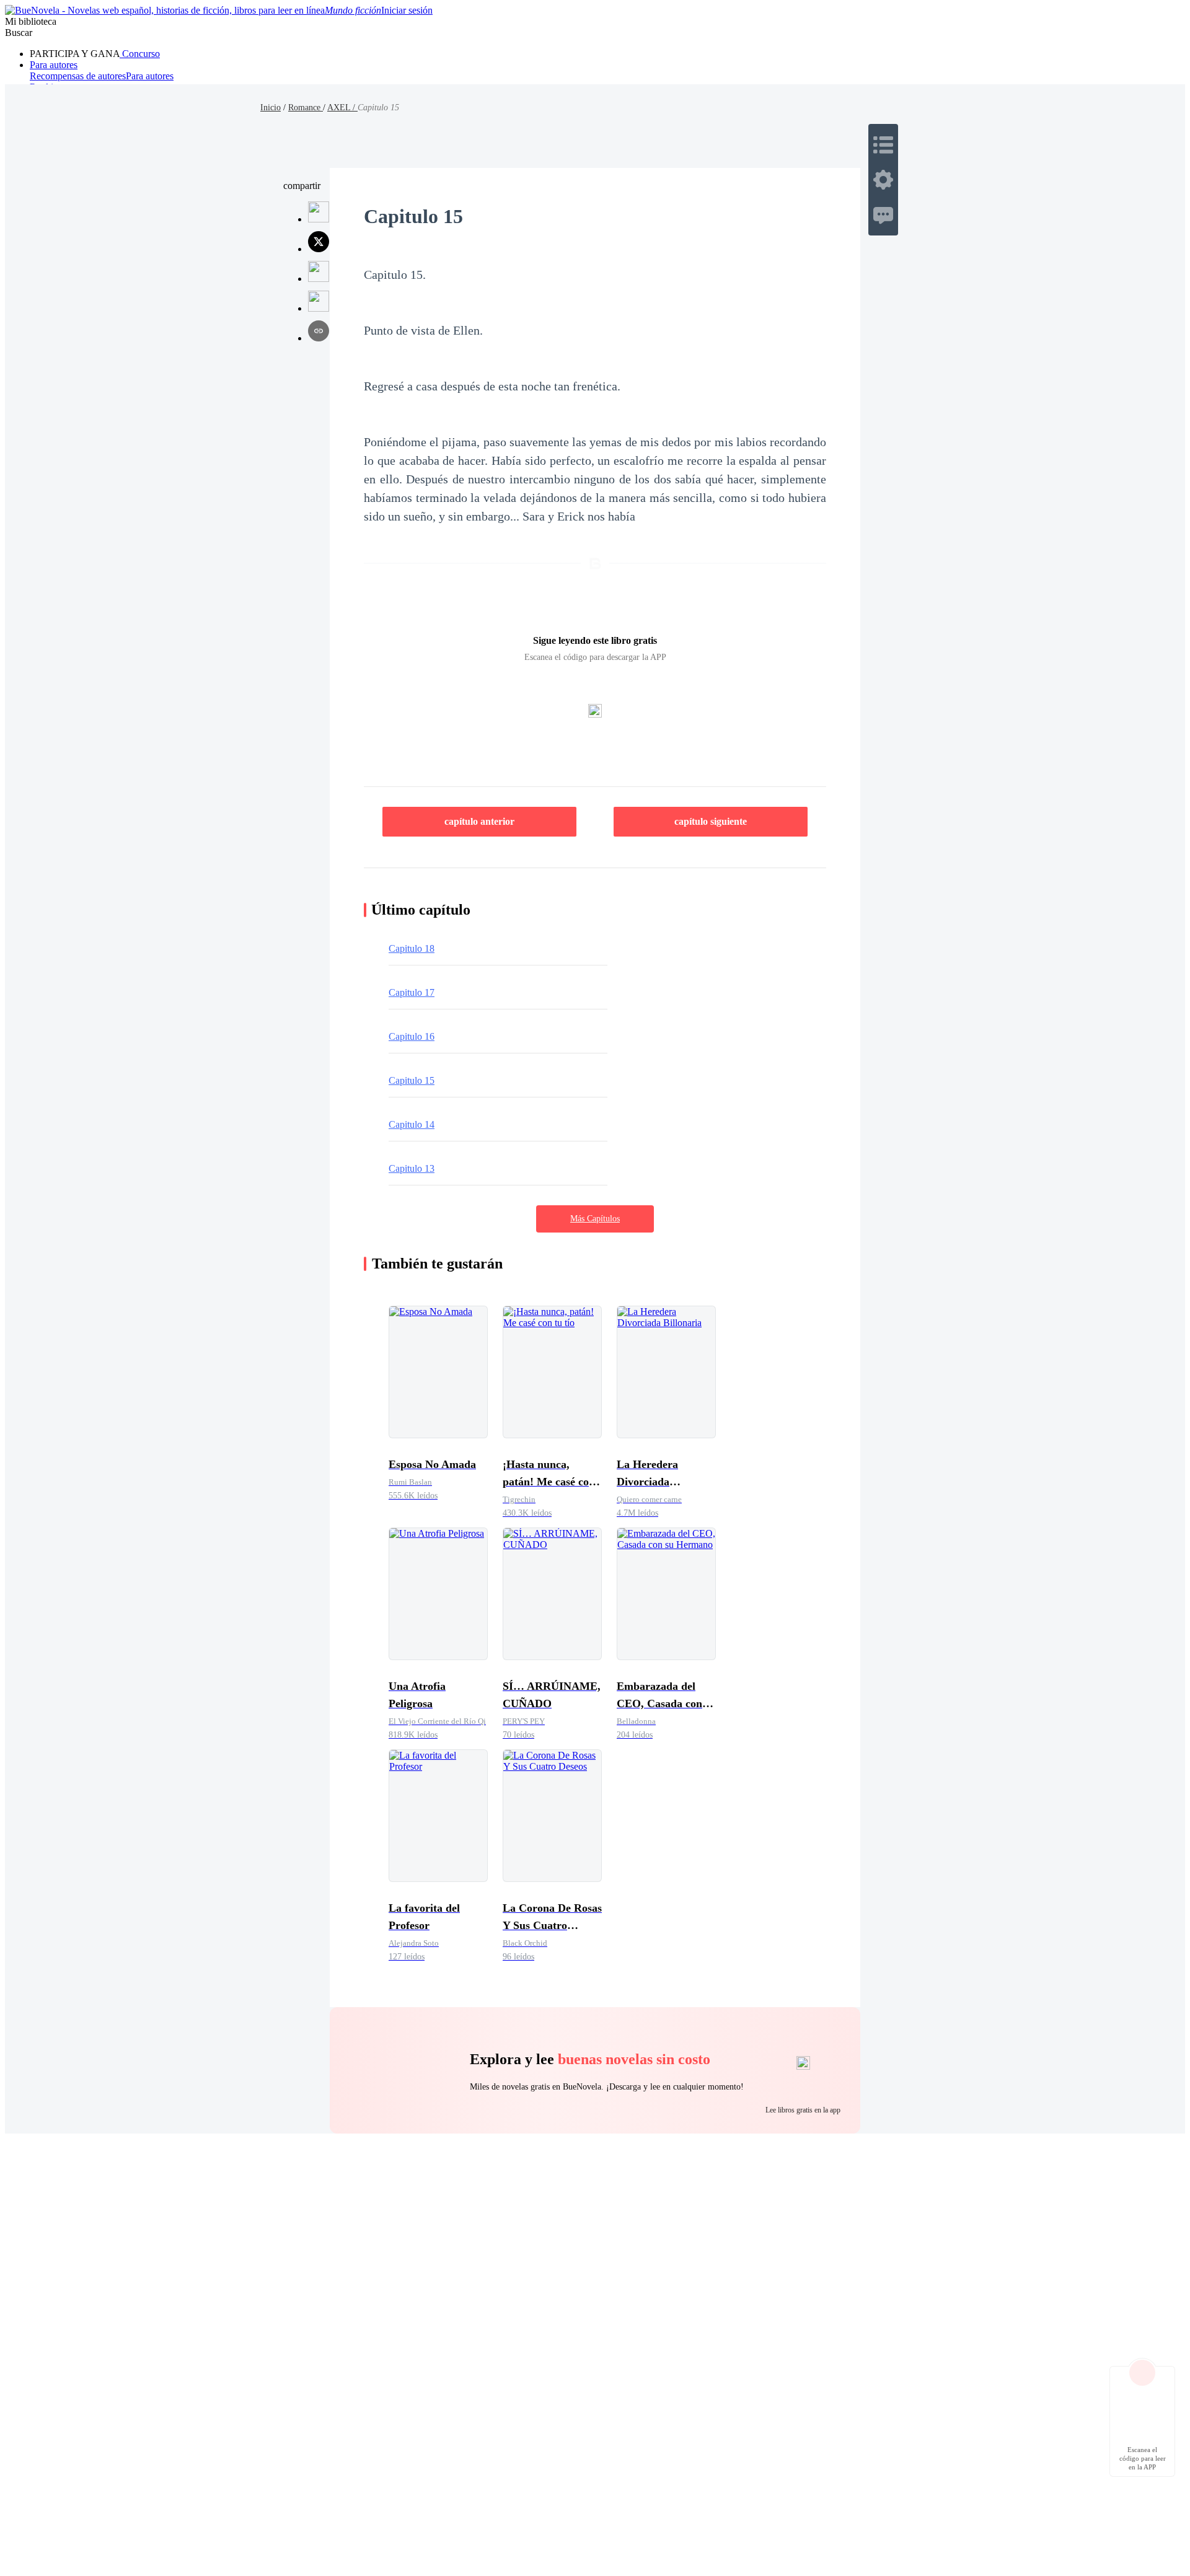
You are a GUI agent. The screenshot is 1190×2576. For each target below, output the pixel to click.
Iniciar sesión (407, 10)
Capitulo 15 (412, 1080)
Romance (306, 108)
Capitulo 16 (412, 1036)
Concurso (140, 54)
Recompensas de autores (78, 76)
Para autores (54, 65)
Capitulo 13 (412, 1168)
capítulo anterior (479, 821)
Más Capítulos (595, 1219)
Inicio (271, 108)
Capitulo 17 (412, 992)
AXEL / (342, 108)
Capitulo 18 (412, 948)
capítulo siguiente (711, 821)
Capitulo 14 (412, 1124)
